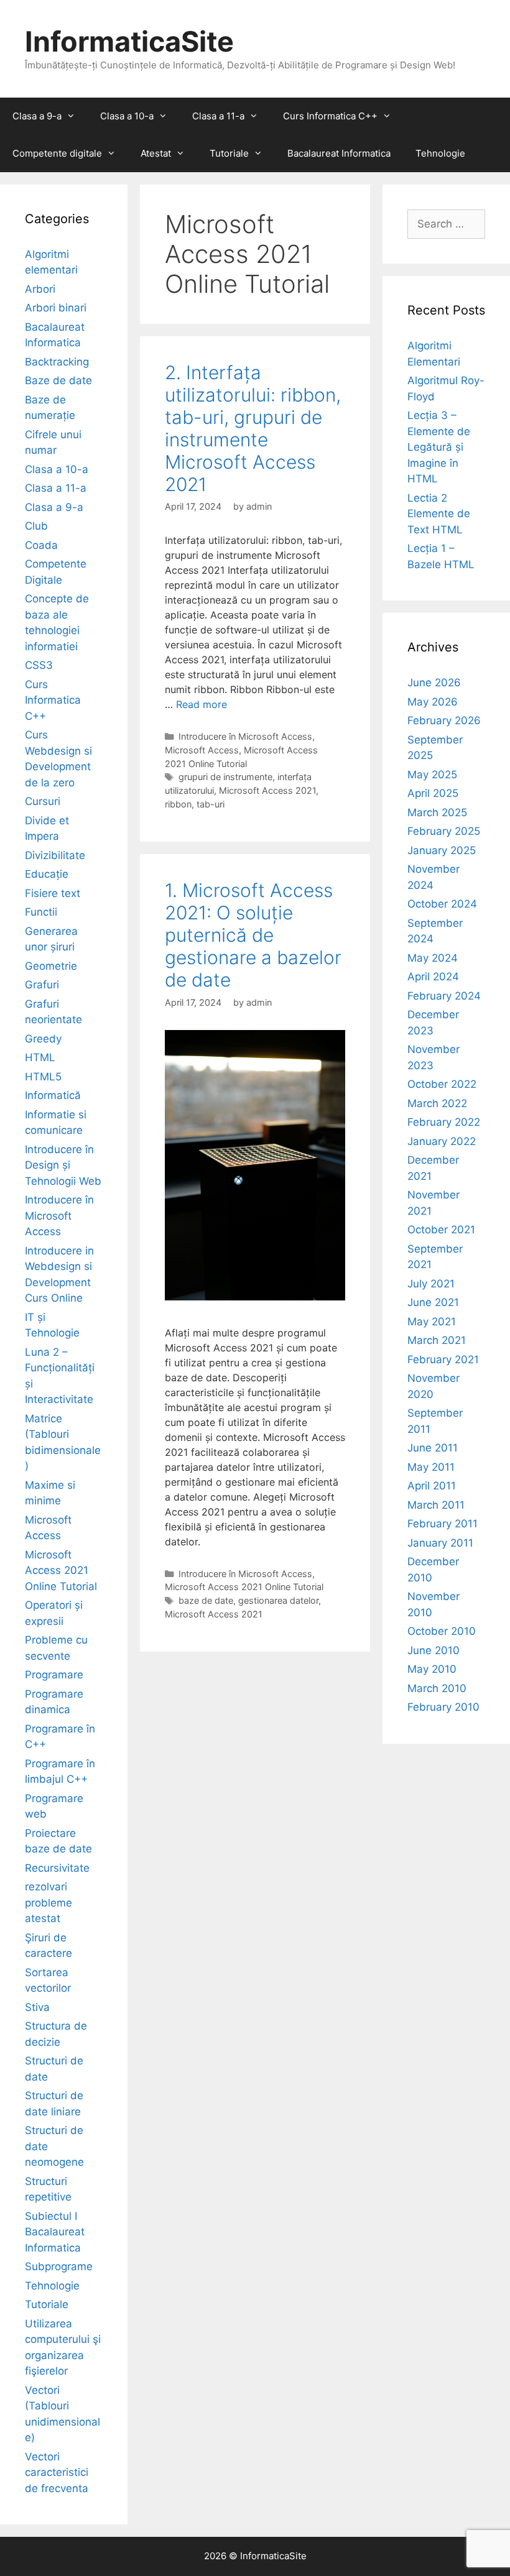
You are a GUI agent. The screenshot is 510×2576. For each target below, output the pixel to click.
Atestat (156, 153)
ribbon (178, 804)
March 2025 (437, 812)
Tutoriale (229, 153)
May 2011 (431, 1467)
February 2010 (443, 1707)
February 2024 (444, 996)
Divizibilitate (55, 855)
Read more (202, 704)
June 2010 (433, 1650)
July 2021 (431, 1284)
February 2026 (444, 720)
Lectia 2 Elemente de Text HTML (439, 514)
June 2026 (434, 683)
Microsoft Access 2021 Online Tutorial (244, 1587)
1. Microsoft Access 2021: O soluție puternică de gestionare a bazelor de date (253, 935)
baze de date (206, 1600)
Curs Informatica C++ (330, 116)
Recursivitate (57, 1868)
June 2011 (433, 1448)
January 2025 (442, 850)
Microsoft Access (202, 750)
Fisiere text (53, 893)
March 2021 (437, 1340)
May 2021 (432, 1322)
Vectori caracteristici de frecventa (57, 2472)
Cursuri (43, 801)
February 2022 (444, 1122)
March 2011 (436, 1505)
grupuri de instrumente (225, 777)
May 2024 (433, 958)
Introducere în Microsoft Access (245, 736)
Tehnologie (440, 153)
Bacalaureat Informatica (339, 153)
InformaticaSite (129, 41)
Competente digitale (57, 153)
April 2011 (432, 1486)
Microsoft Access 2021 (267, 790)
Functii (41, 912)
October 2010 (442, 1631)
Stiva (37, 2007)
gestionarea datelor (278, 1600)
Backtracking (57, 362)
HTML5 (43, 1077)
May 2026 (433, 702)
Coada (41, 545)
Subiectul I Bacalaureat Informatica (55, 2232)
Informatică (53, 1095)
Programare (54, 1675)
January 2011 (440, 1543)
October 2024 (442, 904)
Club (36, 526)
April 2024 (433, 977)
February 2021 (443, 1359)
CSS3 (39, 665)
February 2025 (444, 831)
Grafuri (42, 985)
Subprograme (59, 2266)
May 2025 (432, 775)
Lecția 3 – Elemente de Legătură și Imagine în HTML (439, 447)
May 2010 (432, 1669)
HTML (40, 1057)
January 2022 (442, 1141)
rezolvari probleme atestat (49, 1902)
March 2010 (437, 1688)
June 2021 (433, 1302)
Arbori (40, 289)
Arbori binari (56, 308)
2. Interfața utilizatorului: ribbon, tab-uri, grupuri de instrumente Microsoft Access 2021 (253, 428)
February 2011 (443, 1524)
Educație (47, 874)
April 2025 (433, 793)
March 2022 (437, 1103)
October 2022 (442, 1084)
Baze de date (58, 380)
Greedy (43, 1039)
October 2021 (441, 1230)
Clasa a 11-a (218, 116)
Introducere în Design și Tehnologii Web (63, 1165)
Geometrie (51, 966)
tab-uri (211, 804)
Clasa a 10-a (127, 116)
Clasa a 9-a (37, 116)
